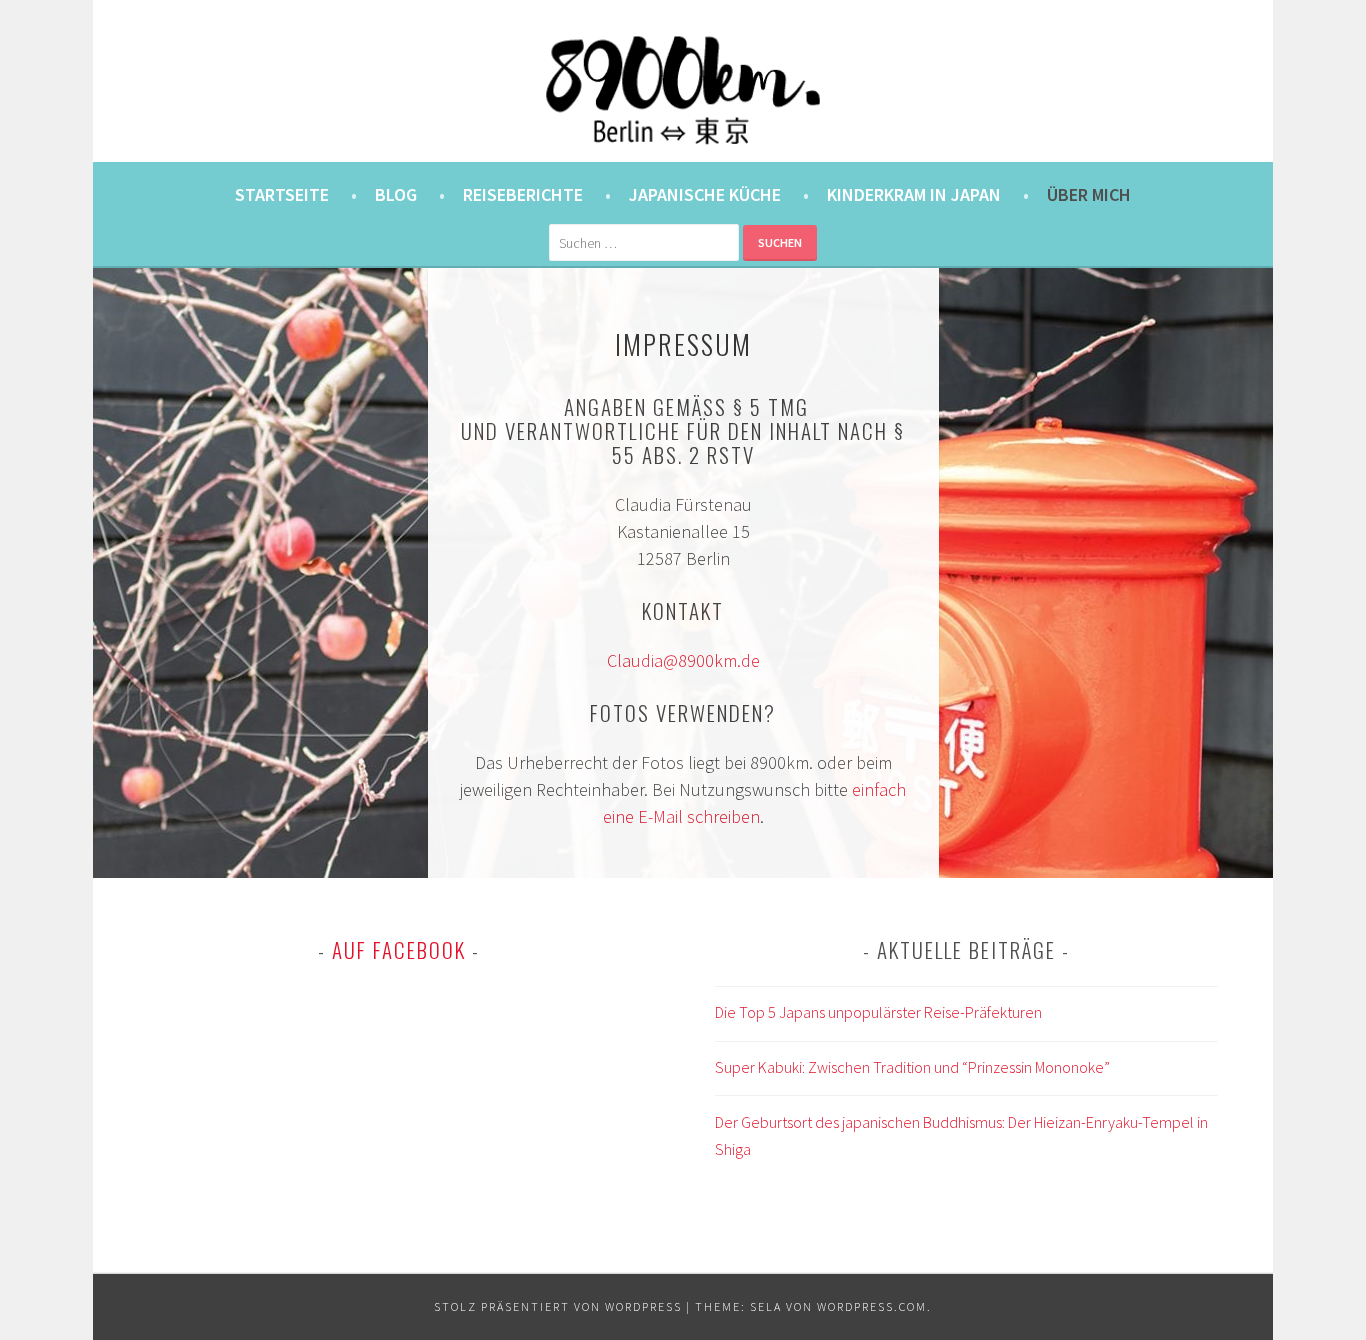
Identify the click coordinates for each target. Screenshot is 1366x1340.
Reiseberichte (523, 194)
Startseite (282, 194)
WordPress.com (872, 1306)
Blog (396, 194)
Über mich (1089, 194)
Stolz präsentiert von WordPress (558, 1306)
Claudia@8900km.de (683, 660)
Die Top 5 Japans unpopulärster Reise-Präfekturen (878, 1012)
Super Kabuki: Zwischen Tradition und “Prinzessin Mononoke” (912, 1067)
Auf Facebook (399, 949)
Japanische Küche (705, 194)
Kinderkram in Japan (914, 194)
